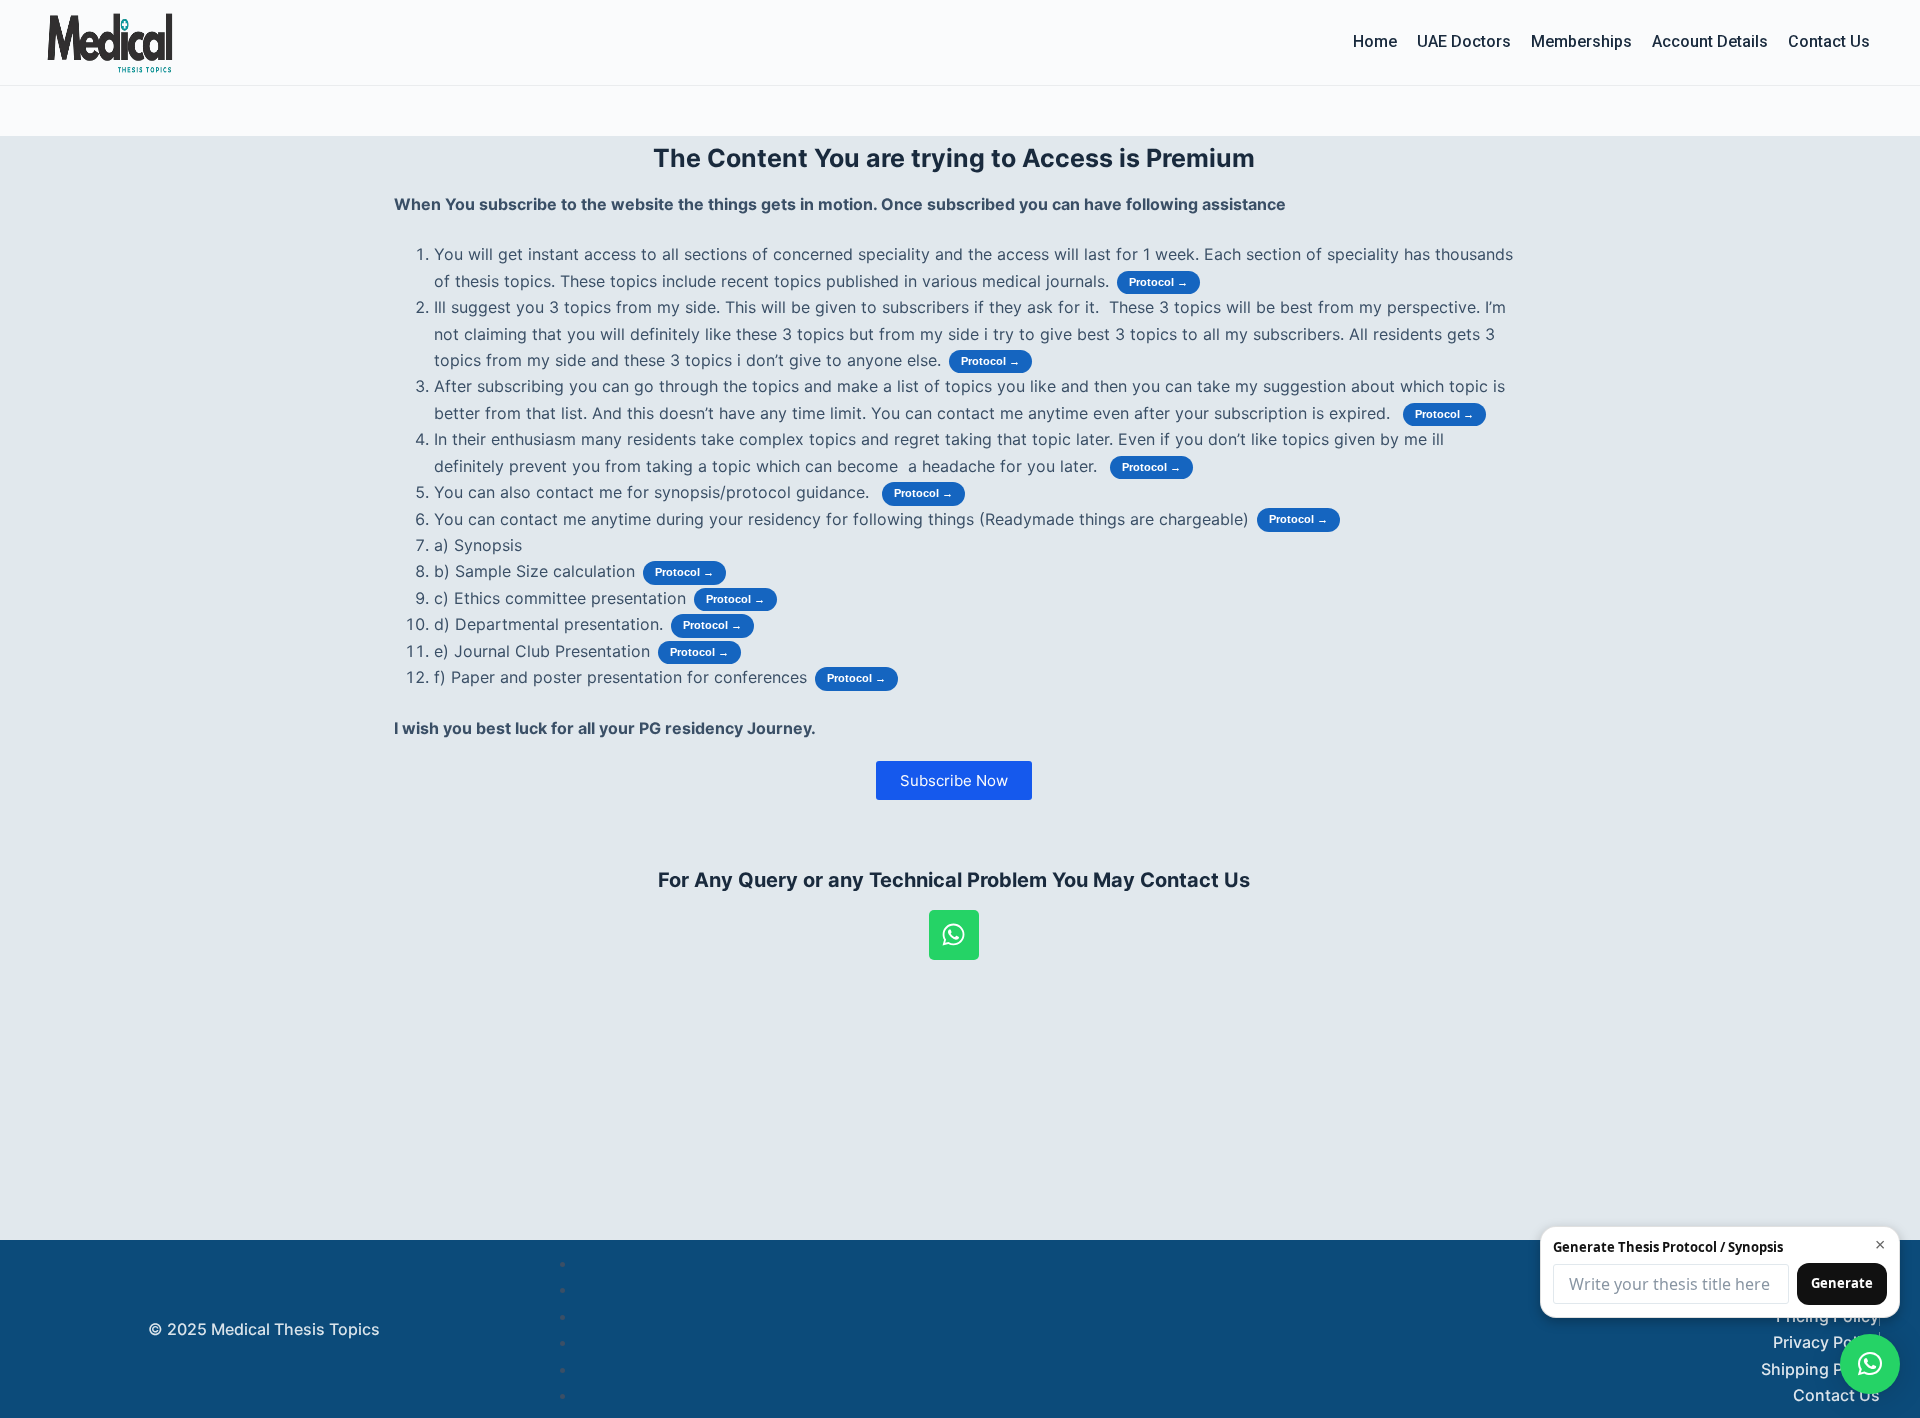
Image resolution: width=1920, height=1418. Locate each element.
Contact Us (1829, 41)
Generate (1842, 1283)
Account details (1710, 41)
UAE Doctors (1464, 41)
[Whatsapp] (954, 935)
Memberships (1581, 41)
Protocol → (1158, 282)
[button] (1870, 1364)
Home (1375, 41)
